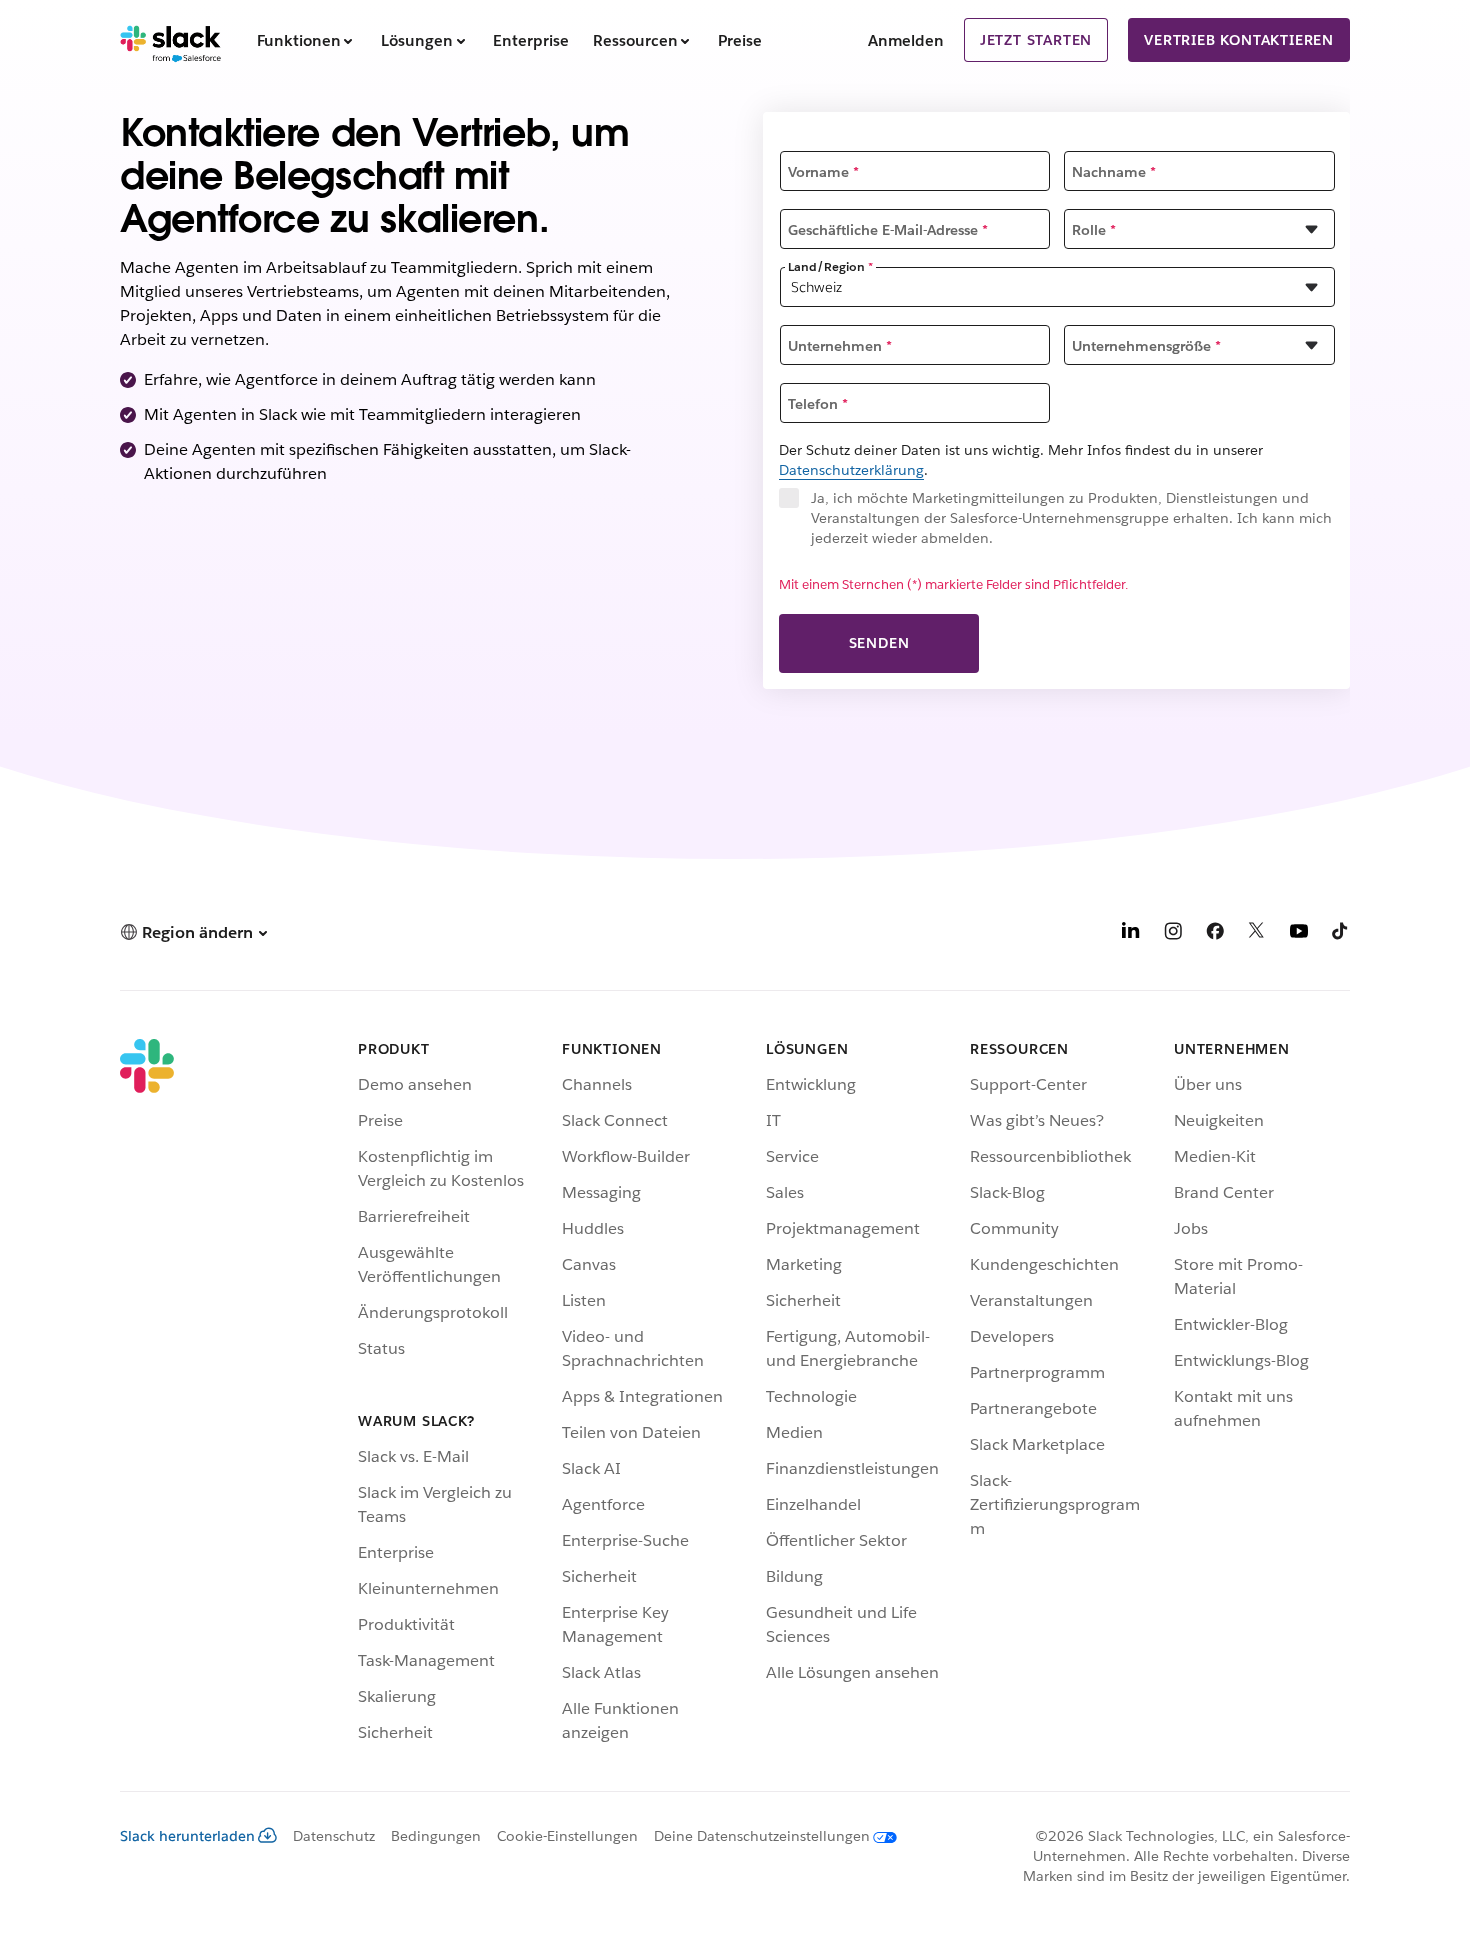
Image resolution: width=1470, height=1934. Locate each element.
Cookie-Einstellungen (567, 1836)
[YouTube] (1299, 934)
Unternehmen (840, 346)
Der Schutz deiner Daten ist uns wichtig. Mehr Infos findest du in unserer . (1021, 460)
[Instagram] (1173, 934)
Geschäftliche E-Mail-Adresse (888, 230)
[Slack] (170, 40)
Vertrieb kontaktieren (1239, 40)
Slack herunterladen (187, 1836)
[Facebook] (1215, 934)
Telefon (818, 404)
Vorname (823, 172)
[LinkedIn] (1131, 934)
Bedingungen (436, 1836)
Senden (879, 643)
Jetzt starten (1036, 40)
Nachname (1114, 172)
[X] (1257, 934)
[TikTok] (1341, 934)
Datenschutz (334, 1836)
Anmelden (906, 40)
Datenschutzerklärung (851, 470)
